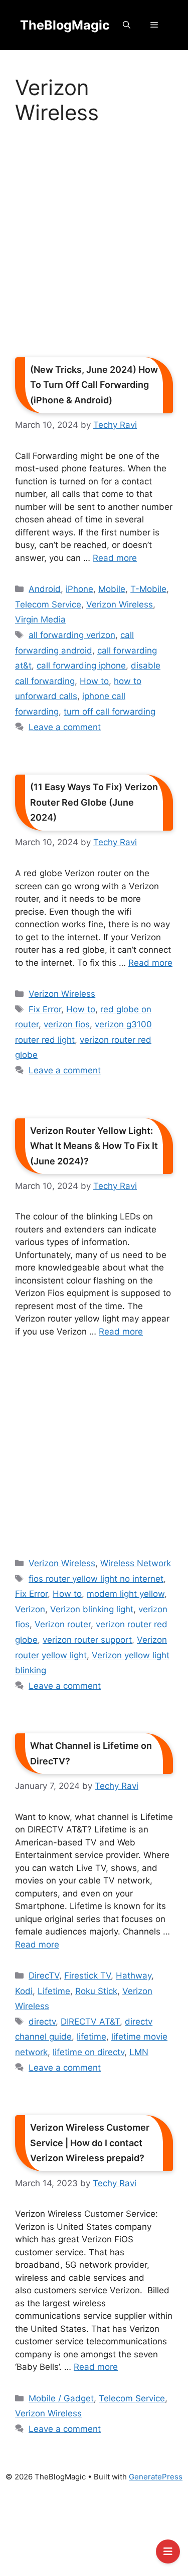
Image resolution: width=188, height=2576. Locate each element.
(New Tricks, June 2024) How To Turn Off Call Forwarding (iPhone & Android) (94, 385)
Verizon (30, 1609)
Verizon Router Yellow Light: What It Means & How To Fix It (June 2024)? (94, 1146)
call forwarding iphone (81, 666)
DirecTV (44, 1976)
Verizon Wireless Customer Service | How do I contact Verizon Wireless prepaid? (90, 2143)
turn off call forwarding (110, 712)
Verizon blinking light (92, 1609)
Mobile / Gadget (61, 2398)
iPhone (79, 589)
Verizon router (63, 1624)
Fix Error (45, 1009)
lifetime (91, 2037)
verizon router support (87, 1640)
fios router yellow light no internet (96, 1579)
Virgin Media (40, 619)
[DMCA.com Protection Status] (94, 2534)
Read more (115, 558)
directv (42, 2022)
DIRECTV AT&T (90, 2022)
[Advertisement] (94, 244)
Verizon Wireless (120, 604)
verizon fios (67, 1024)
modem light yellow (126, 1594)
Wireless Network (136, 1563)
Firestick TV (87, 1976)
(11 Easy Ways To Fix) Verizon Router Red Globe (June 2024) (94, 802)
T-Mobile (148, 589)
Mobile (112, 589)
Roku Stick (96, 1991)
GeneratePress (156, 2477)
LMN (139, 2052)
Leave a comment (65, 727)
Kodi (24, 1991)
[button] (127, 25)
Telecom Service (48, 604)
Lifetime (54, 1991)
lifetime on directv (88, 2052)
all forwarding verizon (72, 635)
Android (45, 589)
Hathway (134, 1976)
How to (94, 681)
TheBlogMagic (65, 25)
